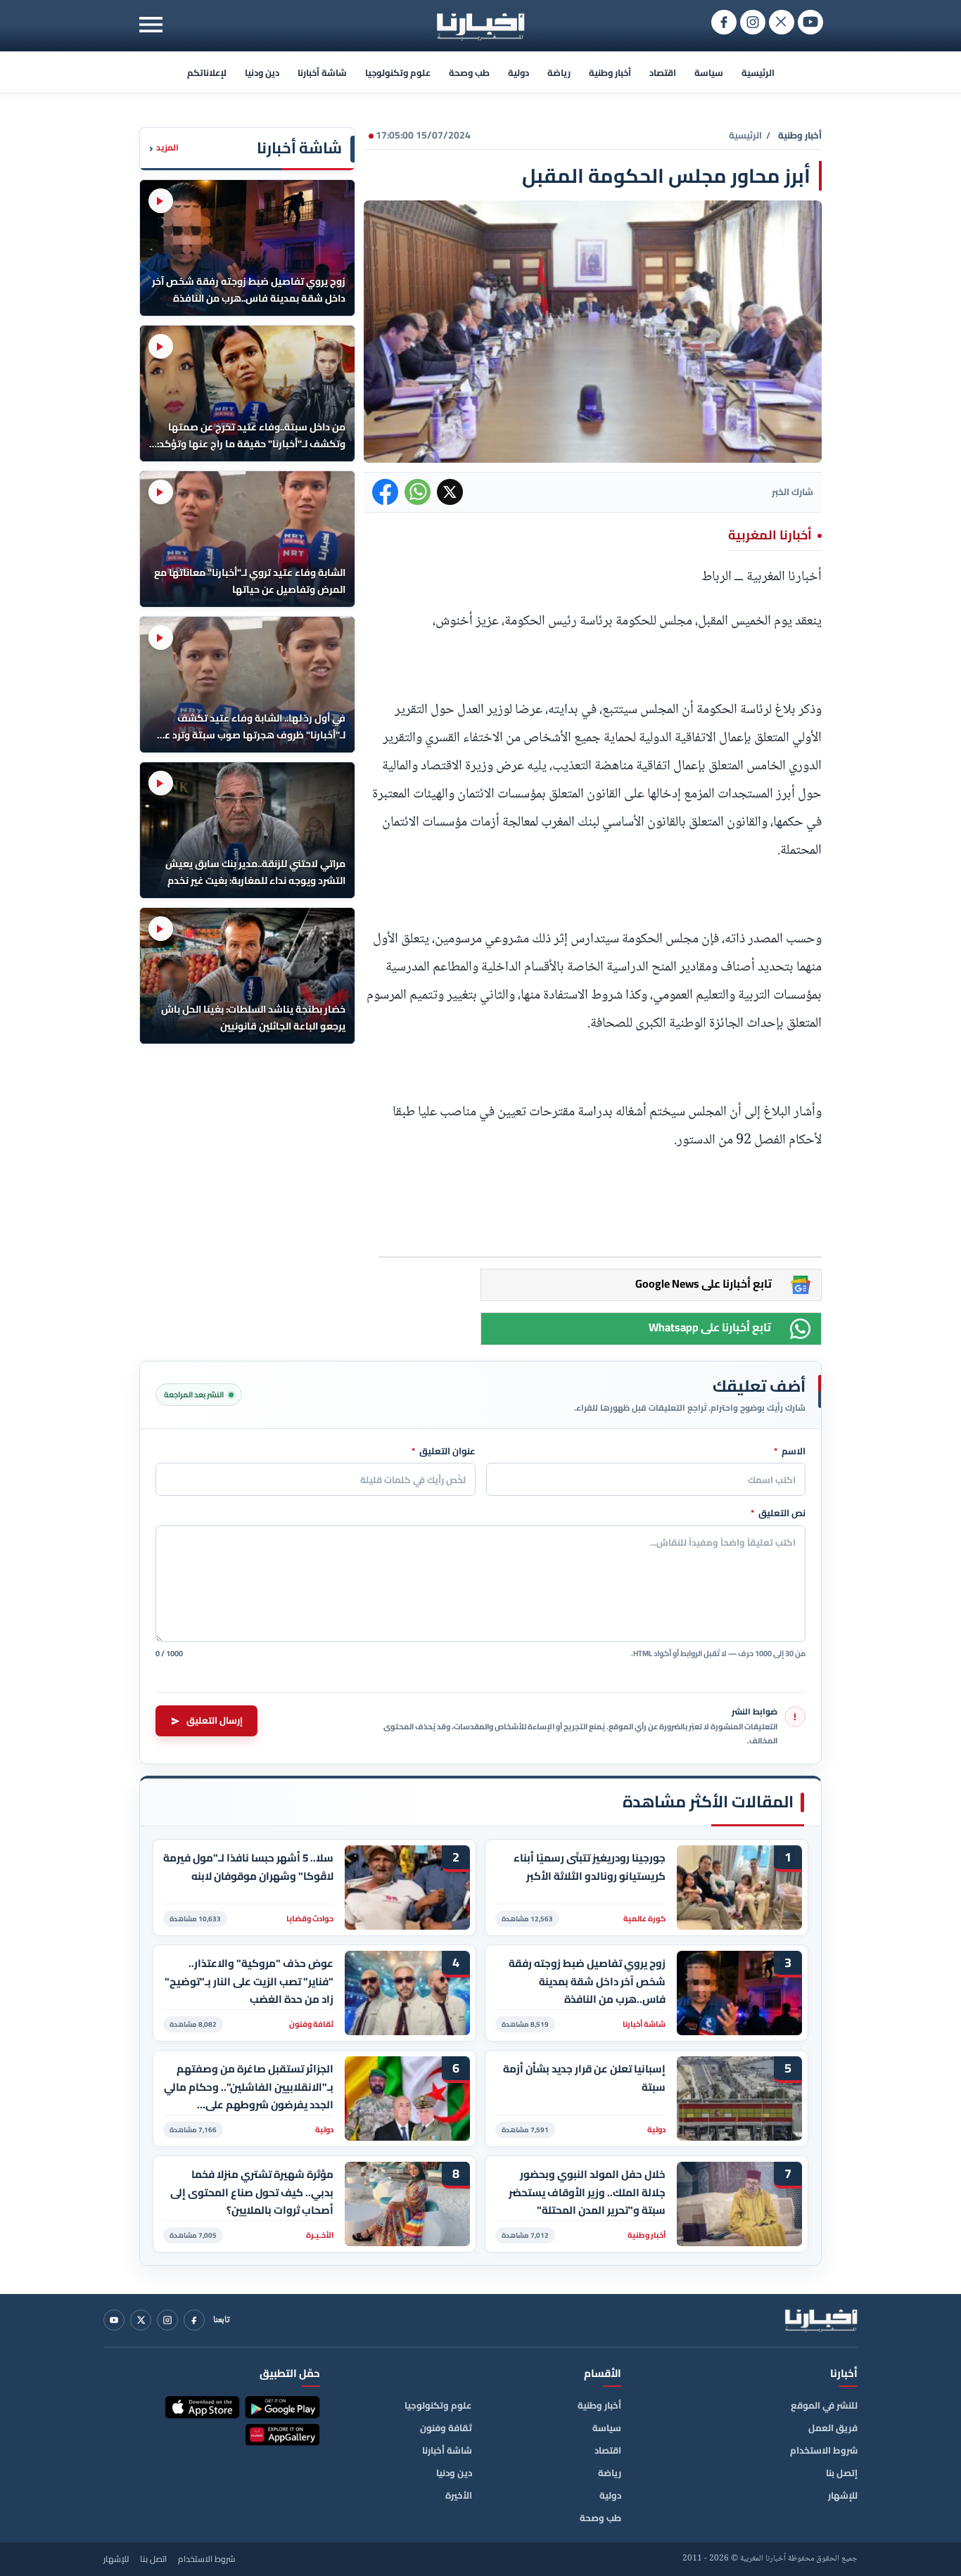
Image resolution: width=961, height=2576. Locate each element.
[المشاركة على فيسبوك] (385, 492)
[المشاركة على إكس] (450, 492)
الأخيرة (459, 2495)
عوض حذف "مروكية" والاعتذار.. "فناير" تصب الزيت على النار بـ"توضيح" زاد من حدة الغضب (249, 1981)
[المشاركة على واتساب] (418, 492)
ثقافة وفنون (446, 2428)
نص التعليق (778, 1513)
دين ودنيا (262, 72)
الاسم (790, 1452)
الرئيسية (758, 72)
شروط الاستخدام (824, 2450)
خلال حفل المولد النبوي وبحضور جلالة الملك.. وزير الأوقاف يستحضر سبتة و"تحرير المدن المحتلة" (587, 2192)
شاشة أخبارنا (322, 72)
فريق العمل (833, 2428)
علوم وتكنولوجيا (398, 72)
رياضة (559, 72)
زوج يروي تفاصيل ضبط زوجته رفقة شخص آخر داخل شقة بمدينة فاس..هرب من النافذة (587, 1981)
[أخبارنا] (821, 2320)
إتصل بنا (842, 2473)
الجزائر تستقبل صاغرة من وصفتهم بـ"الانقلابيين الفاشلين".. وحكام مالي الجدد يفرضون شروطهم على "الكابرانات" (249, 2087)
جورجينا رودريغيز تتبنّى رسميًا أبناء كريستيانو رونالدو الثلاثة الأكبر (590, 1867)
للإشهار (843, 2495)
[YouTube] (114, 2320)
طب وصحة (469, 72)
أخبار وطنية (610, 72)
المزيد (164, 148)
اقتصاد (663, 72)
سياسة (709, 72)
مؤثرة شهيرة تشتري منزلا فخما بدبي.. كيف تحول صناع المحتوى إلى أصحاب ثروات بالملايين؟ (252, 2192)
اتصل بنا (153, 2559)
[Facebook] (194, 2320)
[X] (141, 2320)
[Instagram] (167, 2320)
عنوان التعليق (444, 1452)
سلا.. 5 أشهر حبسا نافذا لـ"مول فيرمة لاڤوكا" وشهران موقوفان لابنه (248, 1867)
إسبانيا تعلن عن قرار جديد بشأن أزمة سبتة (584, 2078)
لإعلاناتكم (207, 72)
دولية (518, 72)
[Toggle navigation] (151, 24)
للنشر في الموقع (824, 2405)
